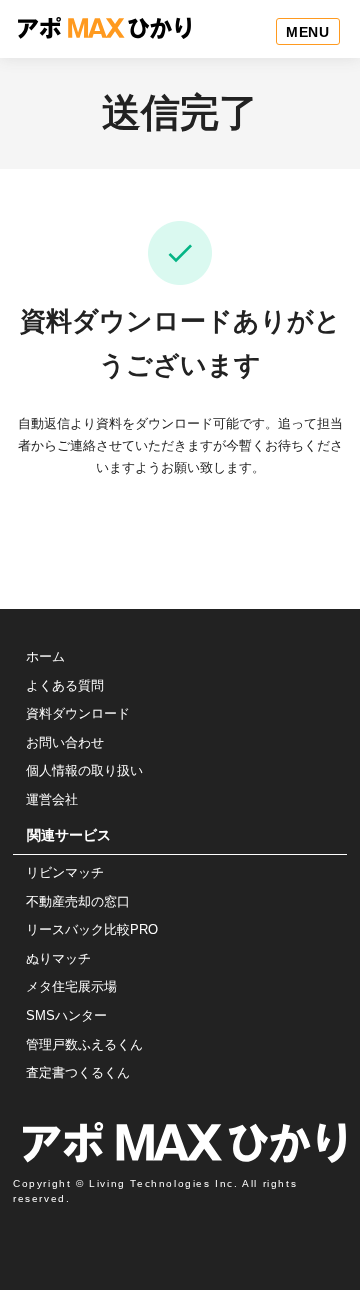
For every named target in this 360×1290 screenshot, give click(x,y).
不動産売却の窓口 (78, 901)
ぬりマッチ (58, 958)
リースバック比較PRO (92, 929)
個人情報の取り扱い (84, 770)
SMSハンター (66, 1015)
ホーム (45, 656)
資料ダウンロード (78, 713)
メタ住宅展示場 (71, 986)
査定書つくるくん (78, 1072)
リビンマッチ (65, 872)
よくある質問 (65, 685)
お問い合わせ (65, 742)
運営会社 (52, 799)
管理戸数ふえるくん (84, 1044)
